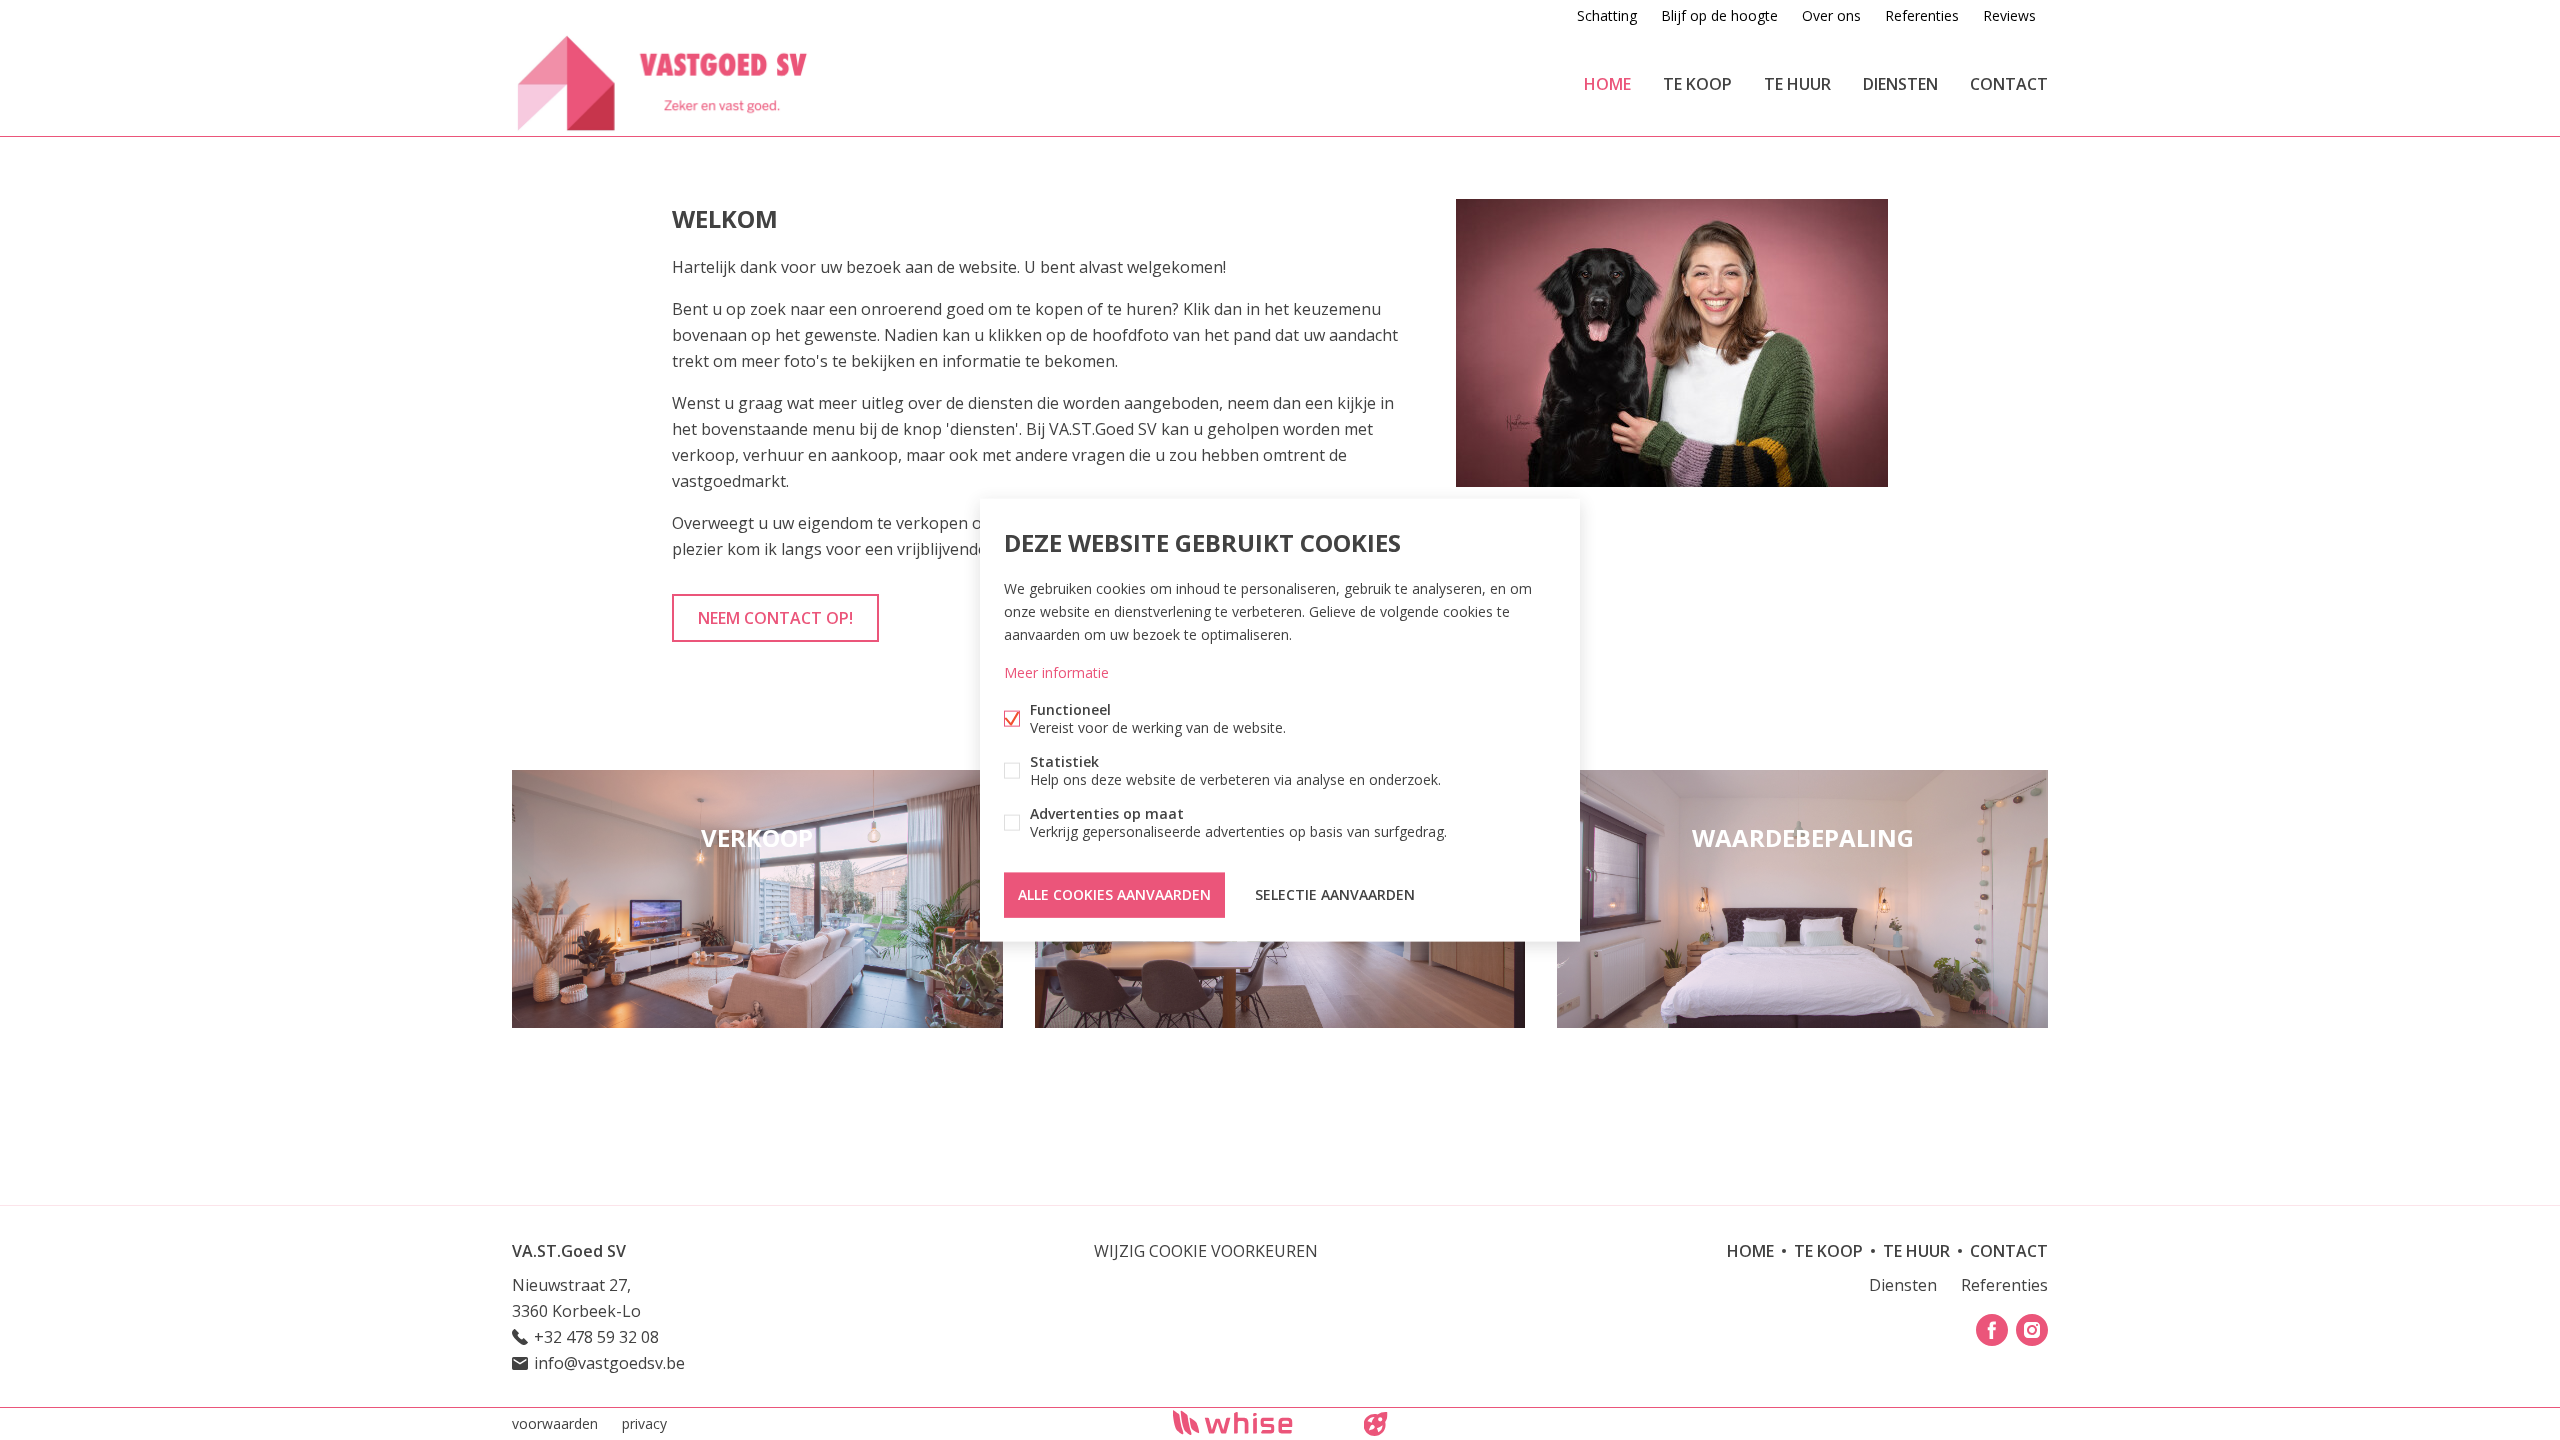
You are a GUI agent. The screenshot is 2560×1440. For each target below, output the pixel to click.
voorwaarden (555, 1423)
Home (1607, 84)
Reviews (2009, 15)
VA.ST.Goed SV (569, 1251)
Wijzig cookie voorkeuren (1206, 1251)
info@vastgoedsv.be (609, 1363)
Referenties (1922, 15)
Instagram (2032, 1330)
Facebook (1992, 1330)
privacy (644, 1423)
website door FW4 (1376, 1424)
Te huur (1797, 84)
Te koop (1697, 84)
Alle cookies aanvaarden (1114, 894)
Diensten (1900, 84)
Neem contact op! (775, 618)
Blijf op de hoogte (1719, 15)
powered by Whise (1256, 1422)
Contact (2009, 84)
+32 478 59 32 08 (596, 1337)
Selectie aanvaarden (1335, 894)
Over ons (1831, 15)
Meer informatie (1056, 672)
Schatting (1607, 15)
